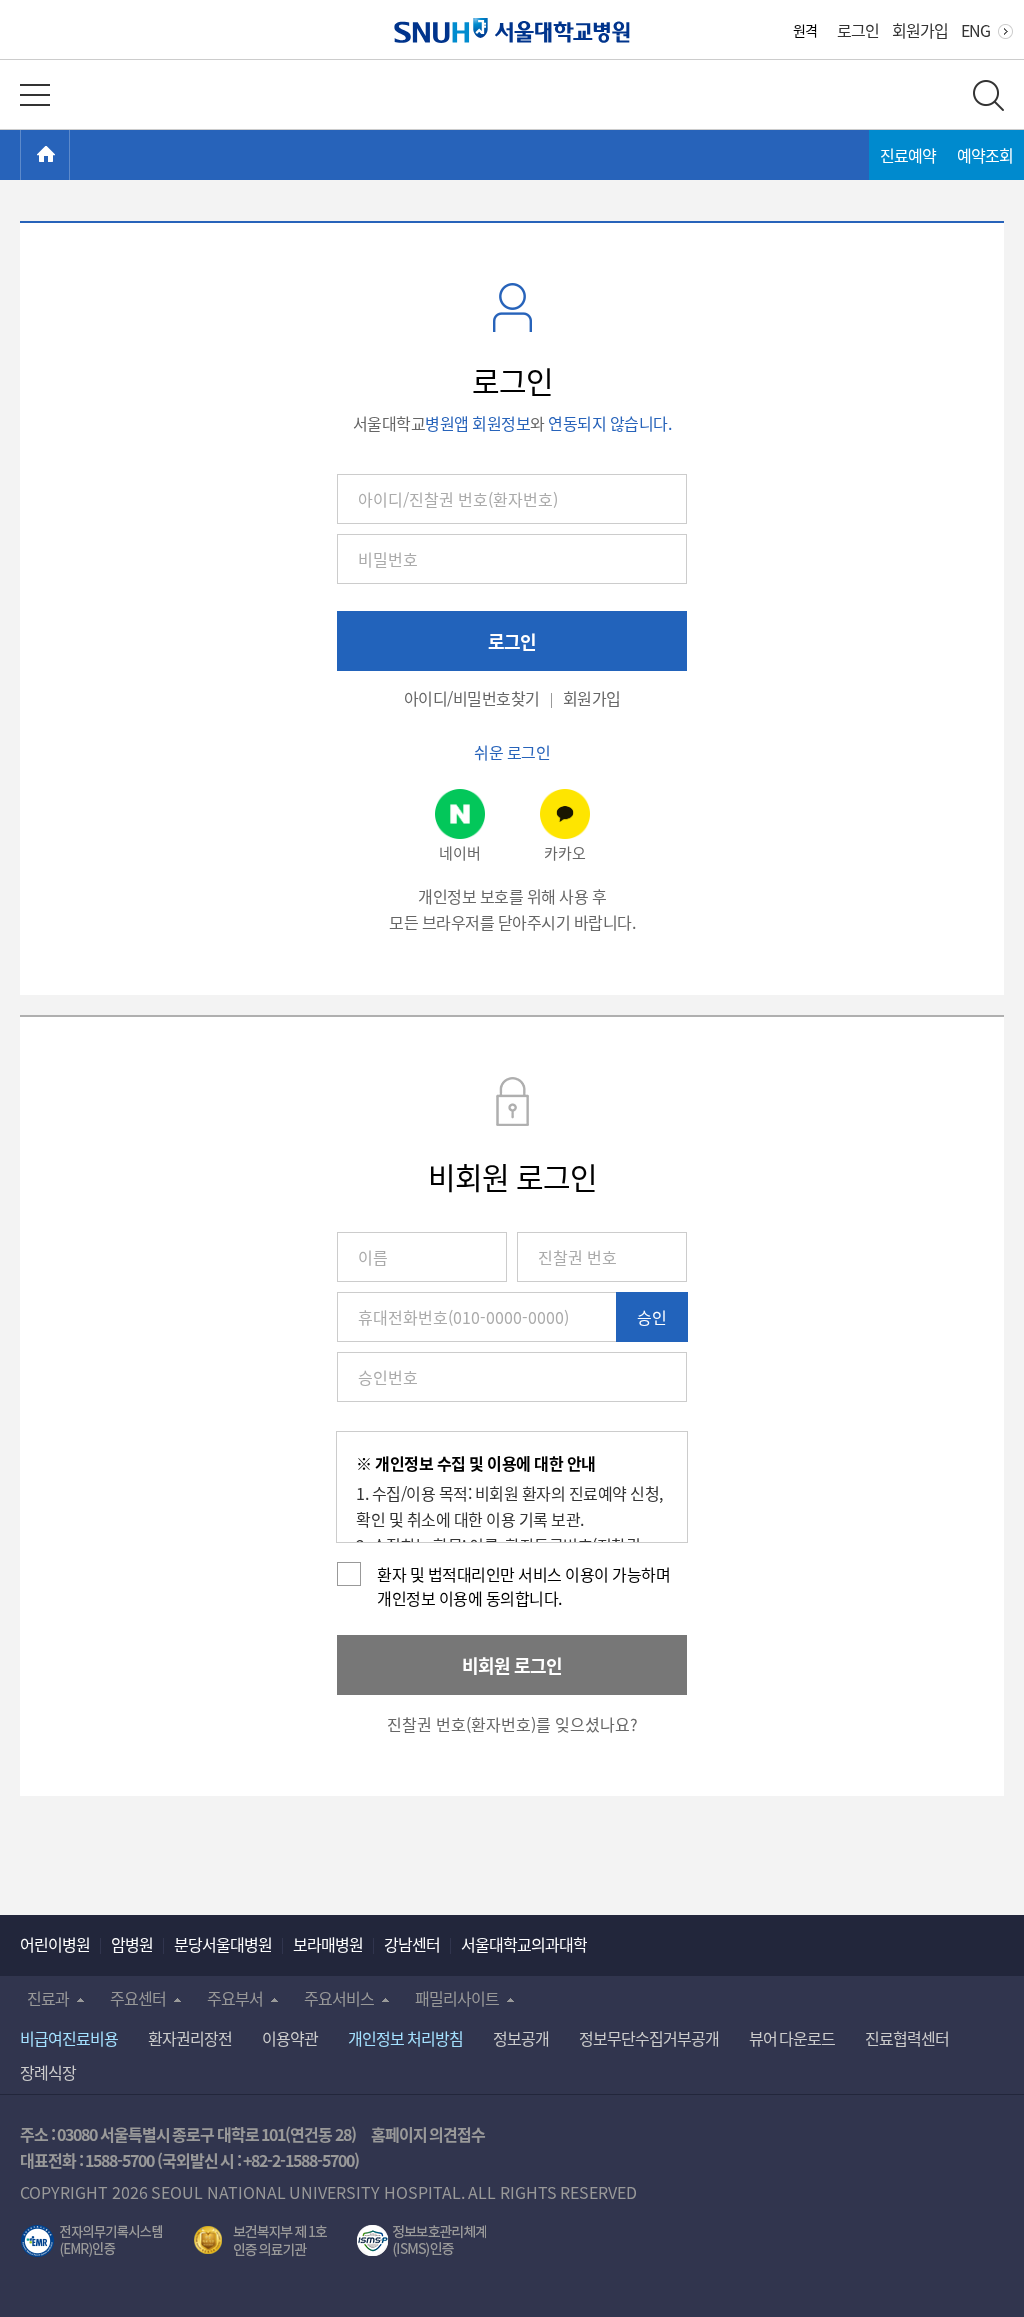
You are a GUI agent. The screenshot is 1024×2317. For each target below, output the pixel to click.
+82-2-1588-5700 (298, 2160)
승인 (652, 1317)
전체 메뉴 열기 (35, 95)
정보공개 (521, 2038)
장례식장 (48, 2072)
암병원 (132, 1944)
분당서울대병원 (223, 1944)
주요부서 (235, 1998)
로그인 (858, 30)
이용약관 (290, 2038)
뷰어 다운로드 (792, 2038)
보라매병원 (328, 1944)
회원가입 (920, 30)
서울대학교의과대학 (524, 1944)
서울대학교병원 (512, 30)
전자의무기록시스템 (92, 2241)
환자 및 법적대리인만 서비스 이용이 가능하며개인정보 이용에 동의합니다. (523, 1586)
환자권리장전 (190, 2038)
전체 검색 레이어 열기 (988, 95)
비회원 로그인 (512, 1665)
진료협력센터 (907, 2038)
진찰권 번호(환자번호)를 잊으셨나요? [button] (512, 1724)
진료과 (48, 1998)
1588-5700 (119, 2160)
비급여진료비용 (69, 2038)
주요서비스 (339, 1998)
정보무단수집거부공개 (649, 2038)
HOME (69, 155)
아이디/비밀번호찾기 (472, 698)
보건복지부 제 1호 (260, 2241)
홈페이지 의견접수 (428, 2134)
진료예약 (908, 155)
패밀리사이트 (457, 1998)
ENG (975, 30)
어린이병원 (55, 1944)
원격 (805, 30)
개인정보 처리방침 (405, 2038)
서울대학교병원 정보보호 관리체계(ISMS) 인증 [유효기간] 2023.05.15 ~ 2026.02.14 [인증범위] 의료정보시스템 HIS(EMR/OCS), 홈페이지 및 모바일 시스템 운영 (421, 2241)
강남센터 (412, 1944)
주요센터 (138, 1998)
